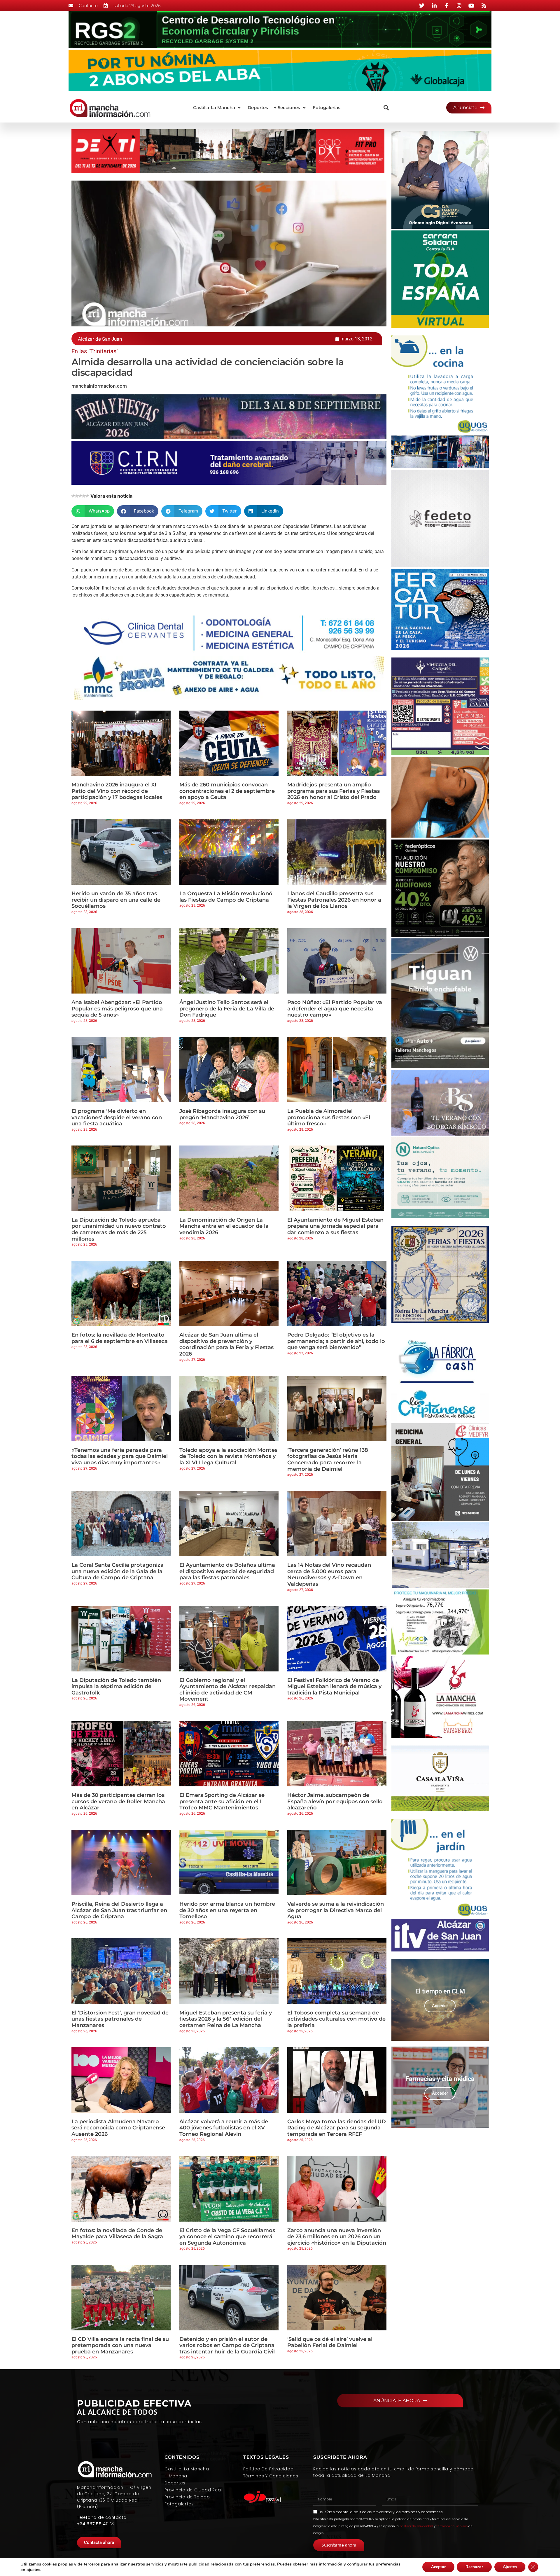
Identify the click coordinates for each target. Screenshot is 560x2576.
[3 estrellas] (80, 496)
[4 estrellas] (84, 496)
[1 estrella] (73, 496)
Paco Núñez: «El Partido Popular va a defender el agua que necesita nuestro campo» (335, 1009)
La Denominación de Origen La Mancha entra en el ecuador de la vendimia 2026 (224, 1226)
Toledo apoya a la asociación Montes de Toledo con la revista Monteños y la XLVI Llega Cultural (228, 1456)
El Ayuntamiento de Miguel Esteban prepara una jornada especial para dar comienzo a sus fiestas (335, 1226)
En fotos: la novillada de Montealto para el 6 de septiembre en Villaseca (120, 1338)
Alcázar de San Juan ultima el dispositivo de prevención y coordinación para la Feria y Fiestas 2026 (226, 1344)
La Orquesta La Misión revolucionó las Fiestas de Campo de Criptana (226, 897)
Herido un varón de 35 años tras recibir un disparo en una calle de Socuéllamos (116, 900)
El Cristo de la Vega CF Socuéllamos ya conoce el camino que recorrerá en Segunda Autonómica (227, 2237)
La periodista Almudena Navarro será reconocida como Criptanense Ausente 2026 (118, 2128)
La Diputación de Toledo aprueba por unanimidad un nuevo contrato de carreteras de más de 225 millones (119, 1229)
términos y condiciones (422, 2512)
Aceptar (438, 2567)
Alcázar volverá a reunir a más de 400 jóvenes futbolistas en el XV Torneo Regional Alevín (224, 2128)
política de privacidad (373, 2512)
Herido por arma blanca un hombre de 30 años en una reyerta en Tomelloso (227, 1910)
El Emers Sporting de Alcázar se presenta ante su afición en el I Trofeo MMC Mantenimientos (222, 1801)
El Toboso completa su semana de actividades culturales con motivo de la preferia (336, 2019)
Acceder (440, 2006)
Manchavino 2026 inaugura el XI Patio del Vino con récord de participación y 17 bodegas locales (117, 791)
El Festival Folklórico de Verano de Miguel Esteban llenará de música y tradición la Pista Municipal (334, 1686)
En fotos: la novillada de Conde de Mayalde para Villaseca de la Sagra (117, 2234)
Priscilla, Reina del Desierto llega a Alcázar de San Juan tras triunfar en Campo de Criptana (119, 1910)
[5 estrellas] (87, 496)
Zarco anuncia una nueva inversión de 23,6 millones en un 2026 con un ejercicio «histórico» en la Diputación (337, 2237)
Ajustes (510, 2567)
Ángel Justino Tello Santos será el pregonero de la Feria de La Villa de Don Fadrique (227, 1009)
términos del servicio (452, 2526)
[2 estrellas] (77, 496)
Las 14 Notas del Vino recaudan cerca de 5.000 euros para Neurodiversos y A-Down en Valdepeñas (329, 1574)
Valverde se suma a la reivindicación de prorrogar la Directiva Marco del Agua (336, 1910)
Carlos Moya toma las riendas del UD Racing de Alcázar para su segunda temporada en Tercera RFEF (337, 2128)
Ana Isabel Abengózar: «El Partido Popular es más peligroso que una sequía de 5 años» (117, 1009)
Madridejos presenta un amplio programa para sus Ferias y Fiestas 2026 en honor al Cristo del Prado (334, 791)
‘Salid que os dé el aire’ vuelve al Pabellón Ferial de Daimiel (330, 2342)
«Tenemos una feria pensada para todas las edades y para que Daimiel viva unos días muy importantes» (120, 1456)
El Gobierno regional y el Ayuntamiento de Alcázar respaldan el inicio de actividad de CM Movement (228, 1690)
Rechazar (474, 2567)
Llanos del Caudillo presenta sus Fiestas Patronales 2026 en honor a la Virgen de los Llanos (334, 900)
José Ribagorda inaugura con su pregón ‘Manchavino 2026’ (222, 1114)
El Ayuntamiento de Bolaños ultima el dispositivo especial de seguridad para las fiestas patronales (227, 1571)
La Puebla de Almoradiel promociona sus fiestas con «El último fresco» (329, 1117)
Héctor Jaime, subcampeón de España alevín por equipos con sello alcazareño (335, 1801)
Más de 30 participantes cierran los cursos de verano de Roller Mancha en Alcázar (118, 1801)
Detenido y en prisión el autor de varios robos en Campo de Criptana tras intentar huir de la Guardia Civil (227, 2345)
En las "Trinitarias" (95, 351)
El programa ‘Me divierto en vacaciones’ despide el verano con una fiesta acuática (117, 1117)
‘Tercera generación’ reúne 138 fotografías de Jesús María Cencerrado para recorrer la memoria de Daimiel (328, 1460)
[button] (217, 108)
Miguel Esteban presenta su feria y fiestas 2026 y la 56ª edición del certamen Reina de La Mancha (226, 2019)
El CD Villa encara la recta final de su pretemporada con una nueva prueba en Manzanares (120, 2345)
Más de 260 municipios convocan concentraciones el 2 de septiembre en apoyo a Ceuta (227, 791)
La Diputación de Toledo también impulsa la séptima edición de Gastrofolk (116, 1686)
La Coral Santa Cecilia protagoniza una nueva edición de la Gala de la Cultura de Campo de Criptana (118, 1571)
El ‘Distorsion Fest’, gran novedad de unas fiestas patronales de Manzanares (120, 2019)
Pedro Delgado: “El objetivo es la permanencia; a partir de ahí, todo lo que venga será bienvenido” (336, 1341)
